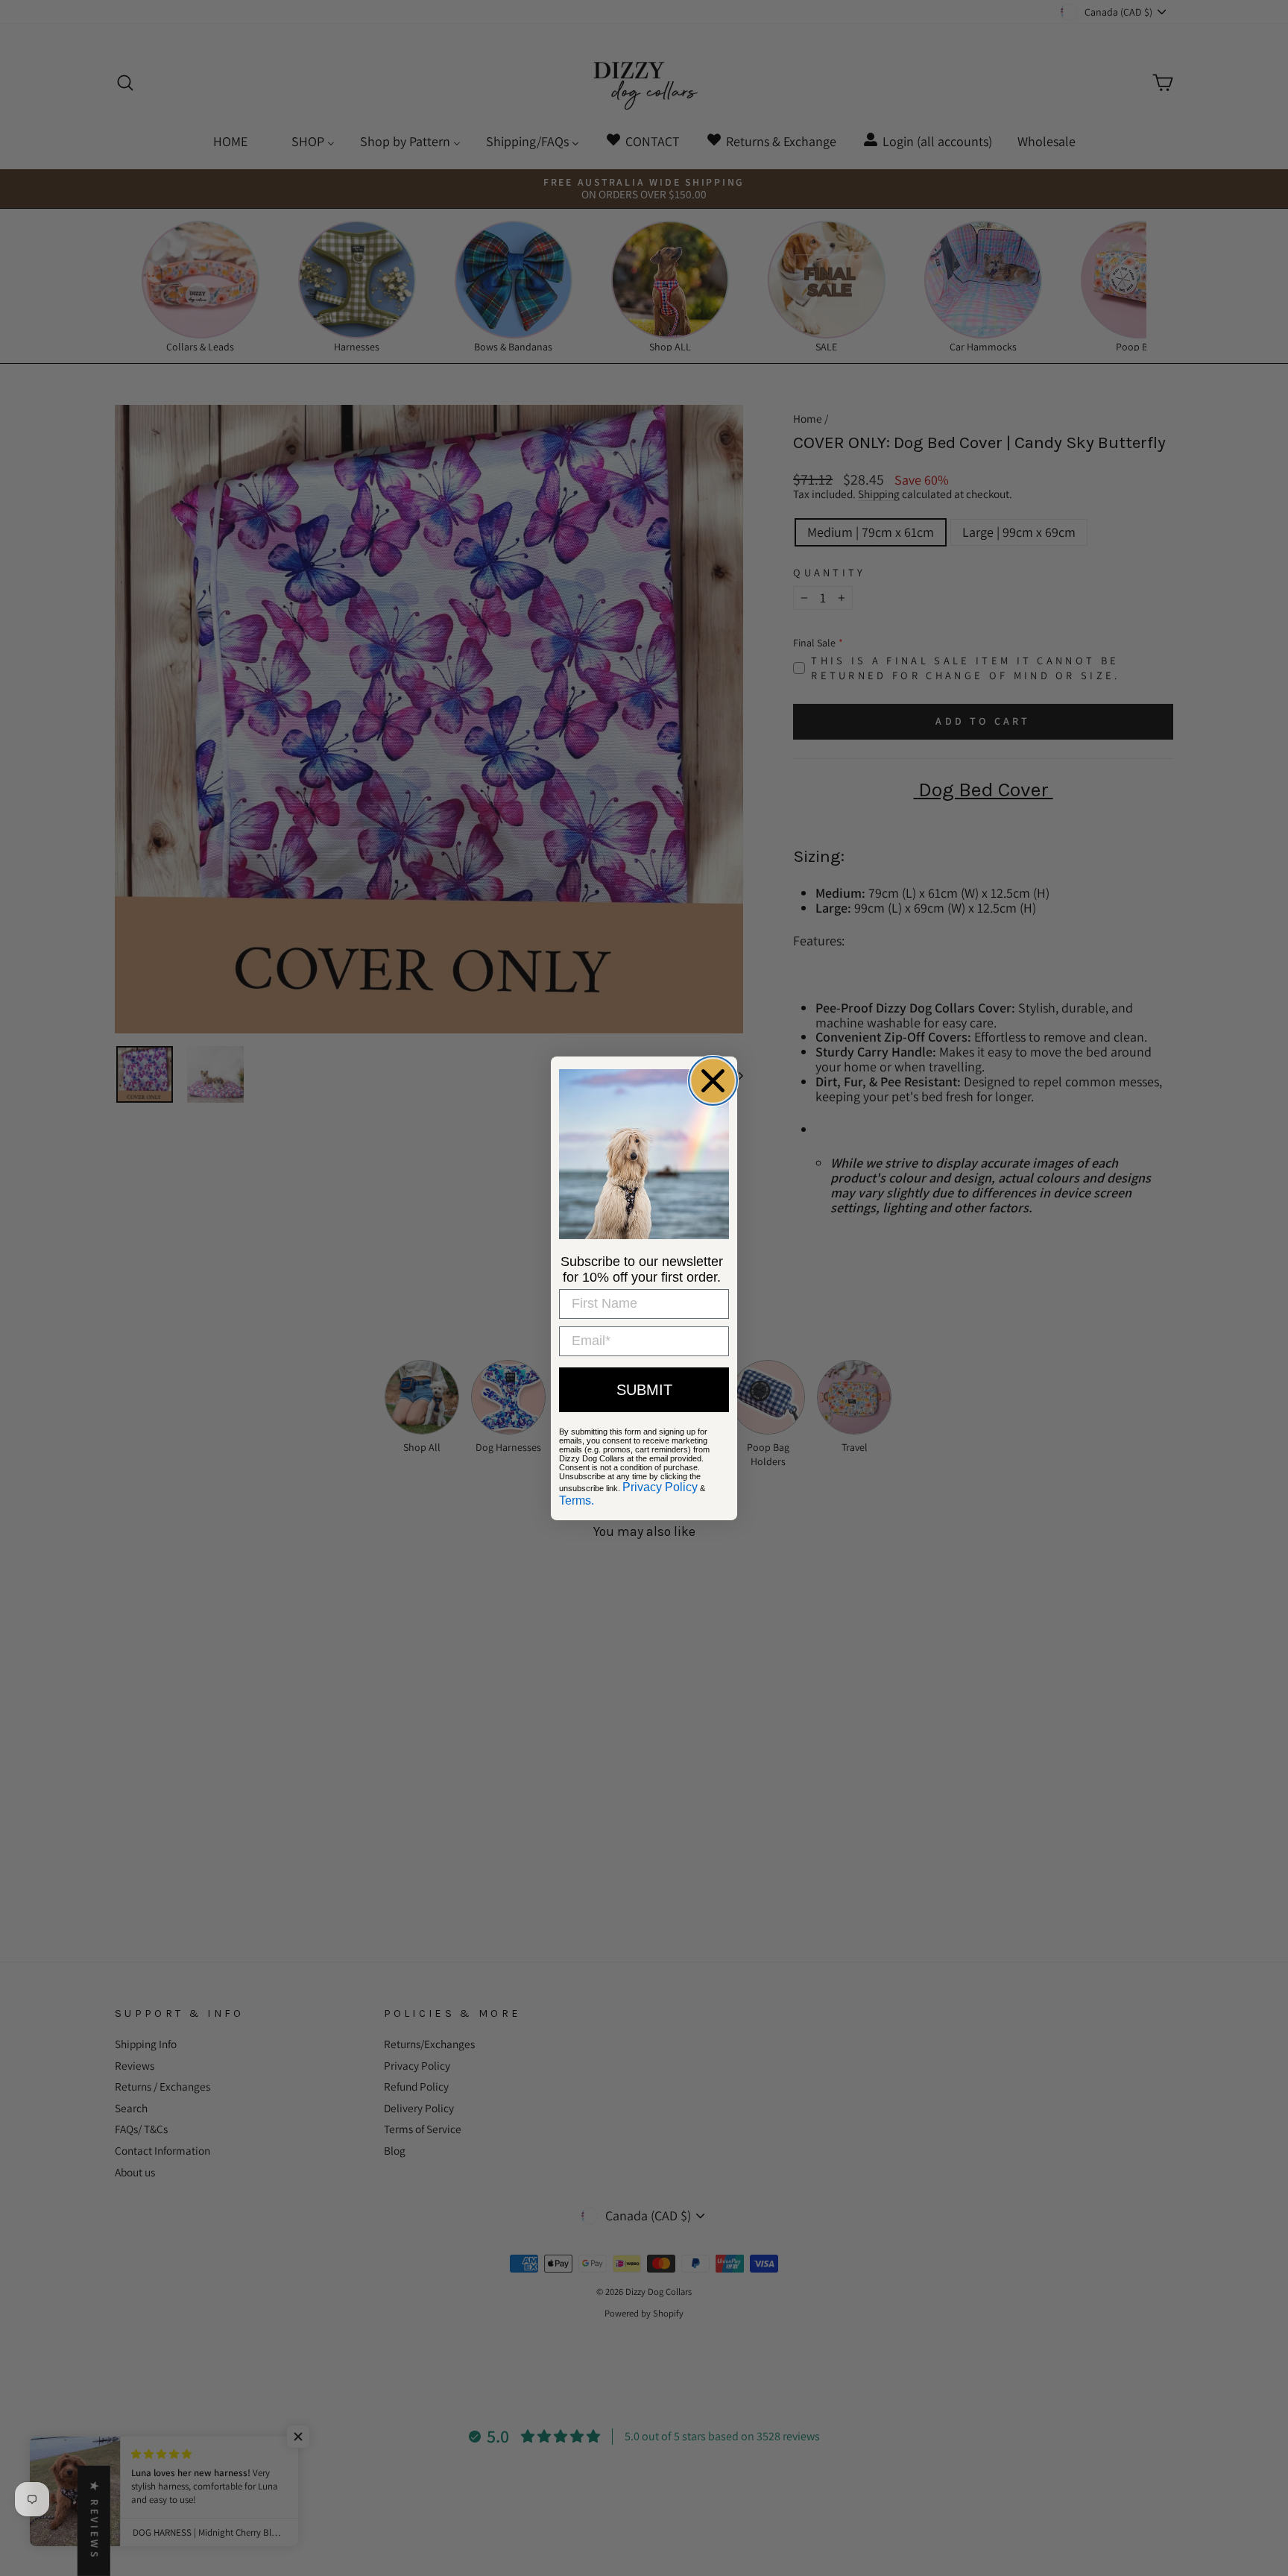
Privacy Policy (660, 1487)
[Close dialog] (713, 1081)
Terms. (577, 1500)
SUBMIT (644, 1390)
